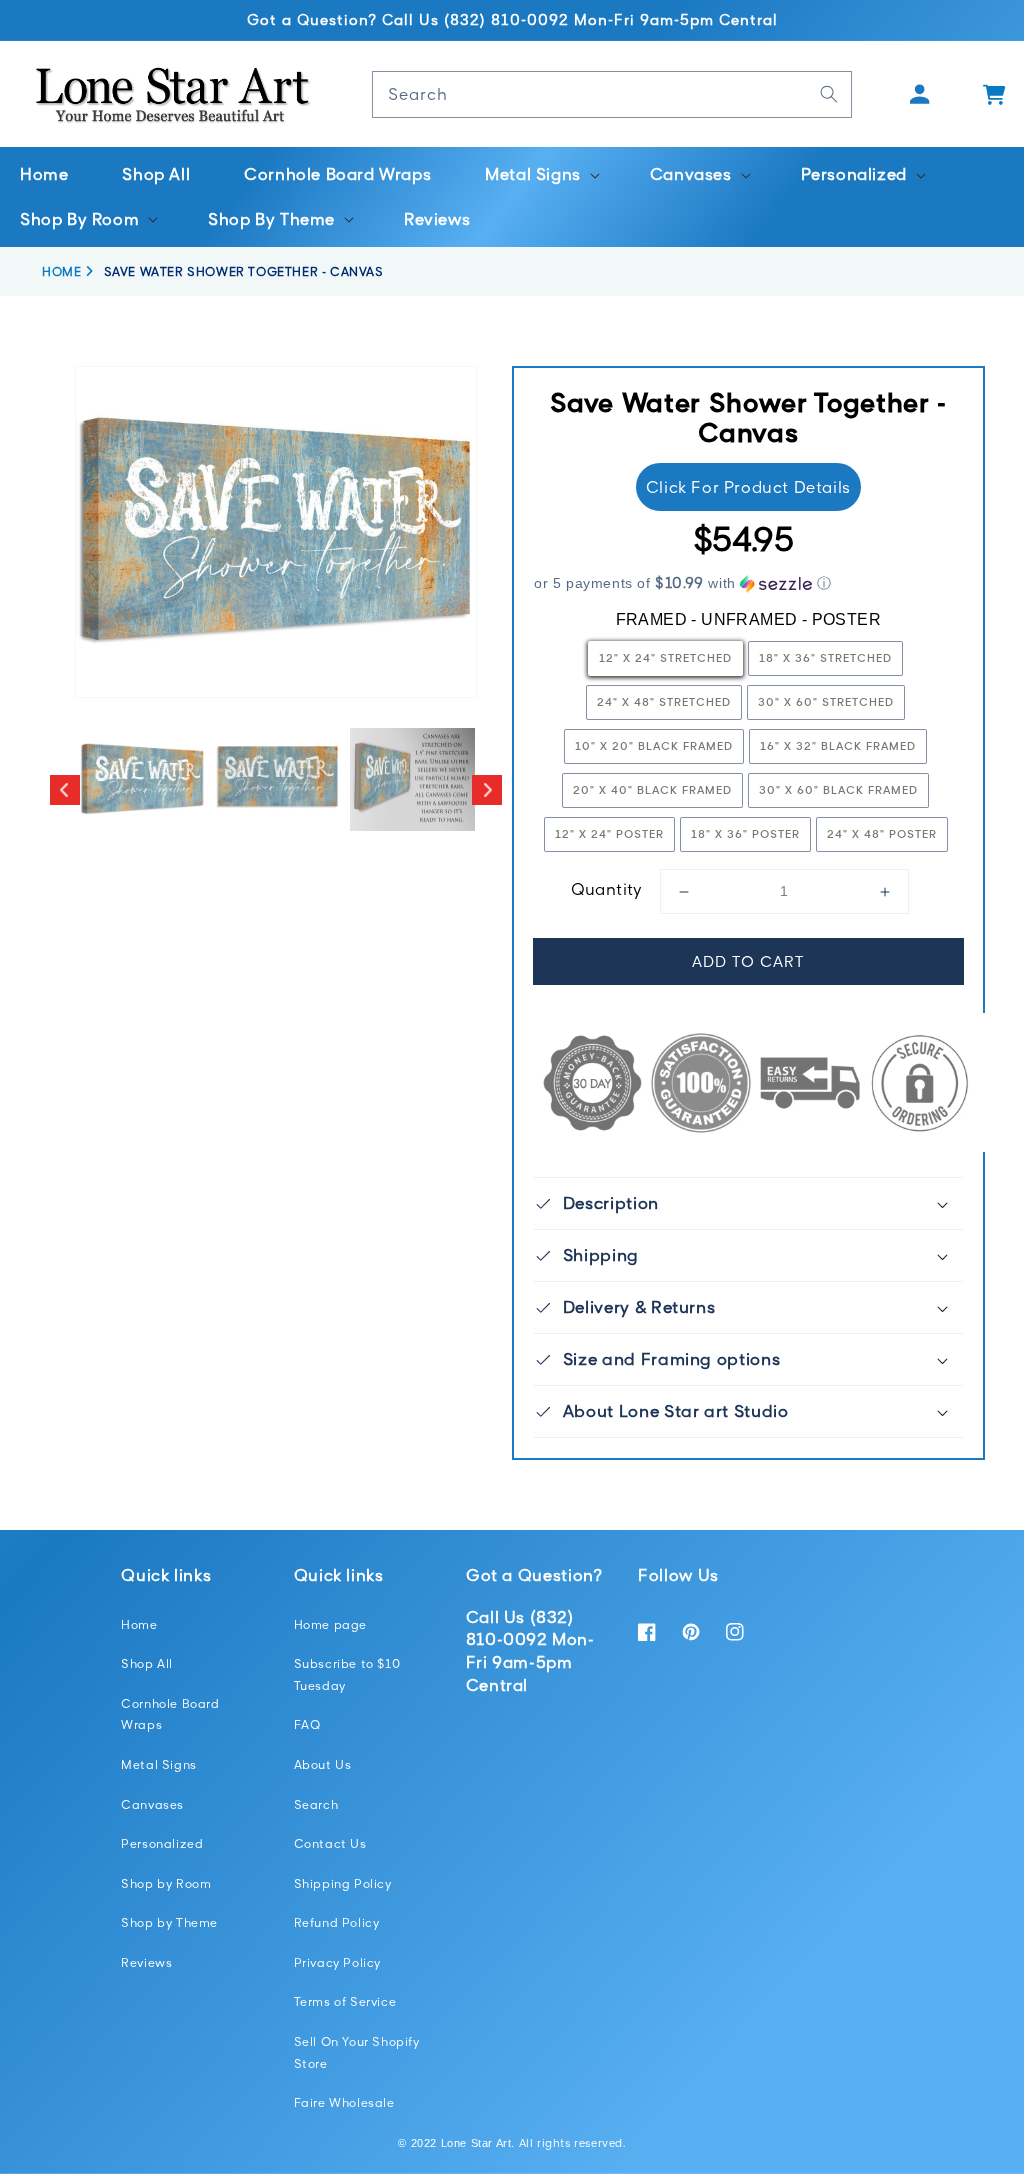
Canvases (152, 1804)
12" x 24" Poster (609, 833)
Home (139, 1624)
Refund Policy (337, 1922)
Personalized (162, 1843)
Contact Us (330, 1843)
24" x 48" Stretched (664, 701)
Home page (330, 1624)
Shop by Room (166, 1883)
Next (487, 790)
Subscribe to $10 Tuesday (347, 1674)
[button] (540, 174)
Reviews (146, 1962)
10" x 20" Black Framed (654, 745)
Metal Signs (159, 1764)
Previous (65, 790)
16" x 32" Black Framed (838, 745)
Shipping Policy (343, 1883)
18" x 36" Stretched (825, 657)
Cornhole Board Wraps (170, 1714)
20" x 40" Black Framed (652, 789)
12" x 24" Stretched (665, 657)
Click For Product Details (748, 487)
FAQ (307, 1724)
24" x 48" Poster (882, 833)
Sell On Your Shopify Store (357, 2052)
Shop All (147, 1663)
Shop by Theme (169, 1922)
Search (316, 1804)
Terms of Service (345, 2001)
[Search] (829, 94)
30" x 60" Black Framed (838, 789)
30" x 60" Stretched (826, 701)
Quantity (607, 889)
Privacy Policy (337, 1962)
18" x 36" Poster (745, 833)
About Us (323, 1764)
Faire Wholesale (344, 2102)
